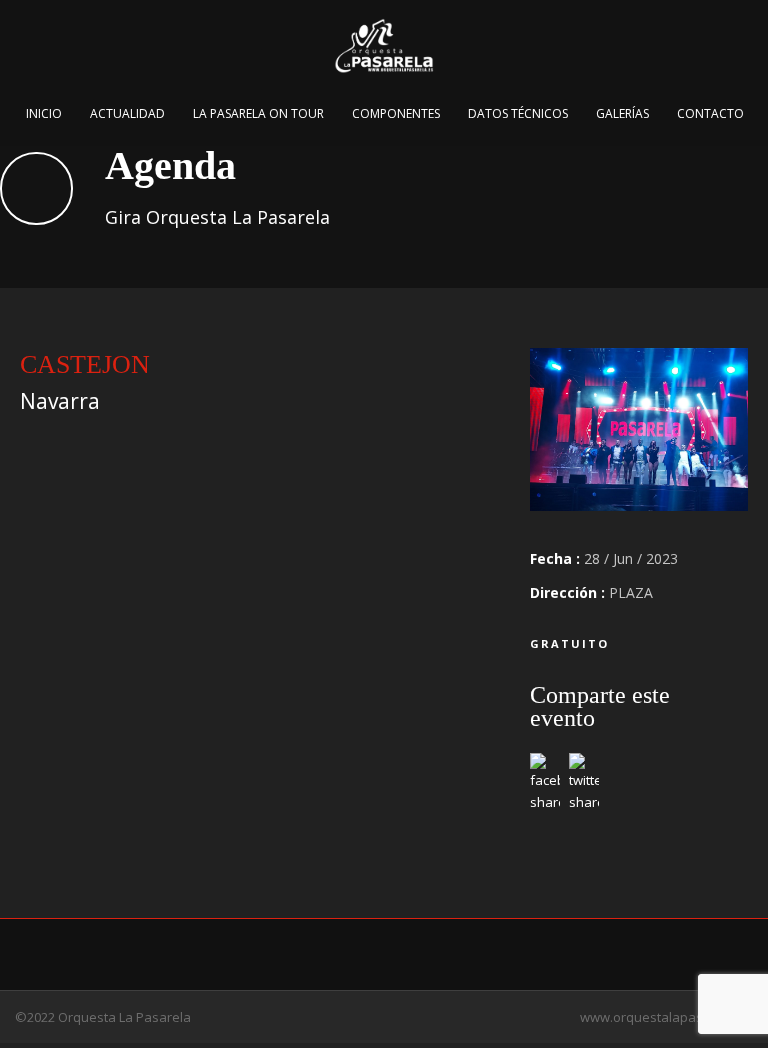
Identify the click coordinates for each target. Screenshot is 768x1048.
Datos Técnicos (518, 113)
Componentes (396, 113)
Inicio (44, 113)
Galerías (622, 113)
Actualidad (127, 113)
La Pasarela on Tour (258, 113)
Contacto (710, 113)
